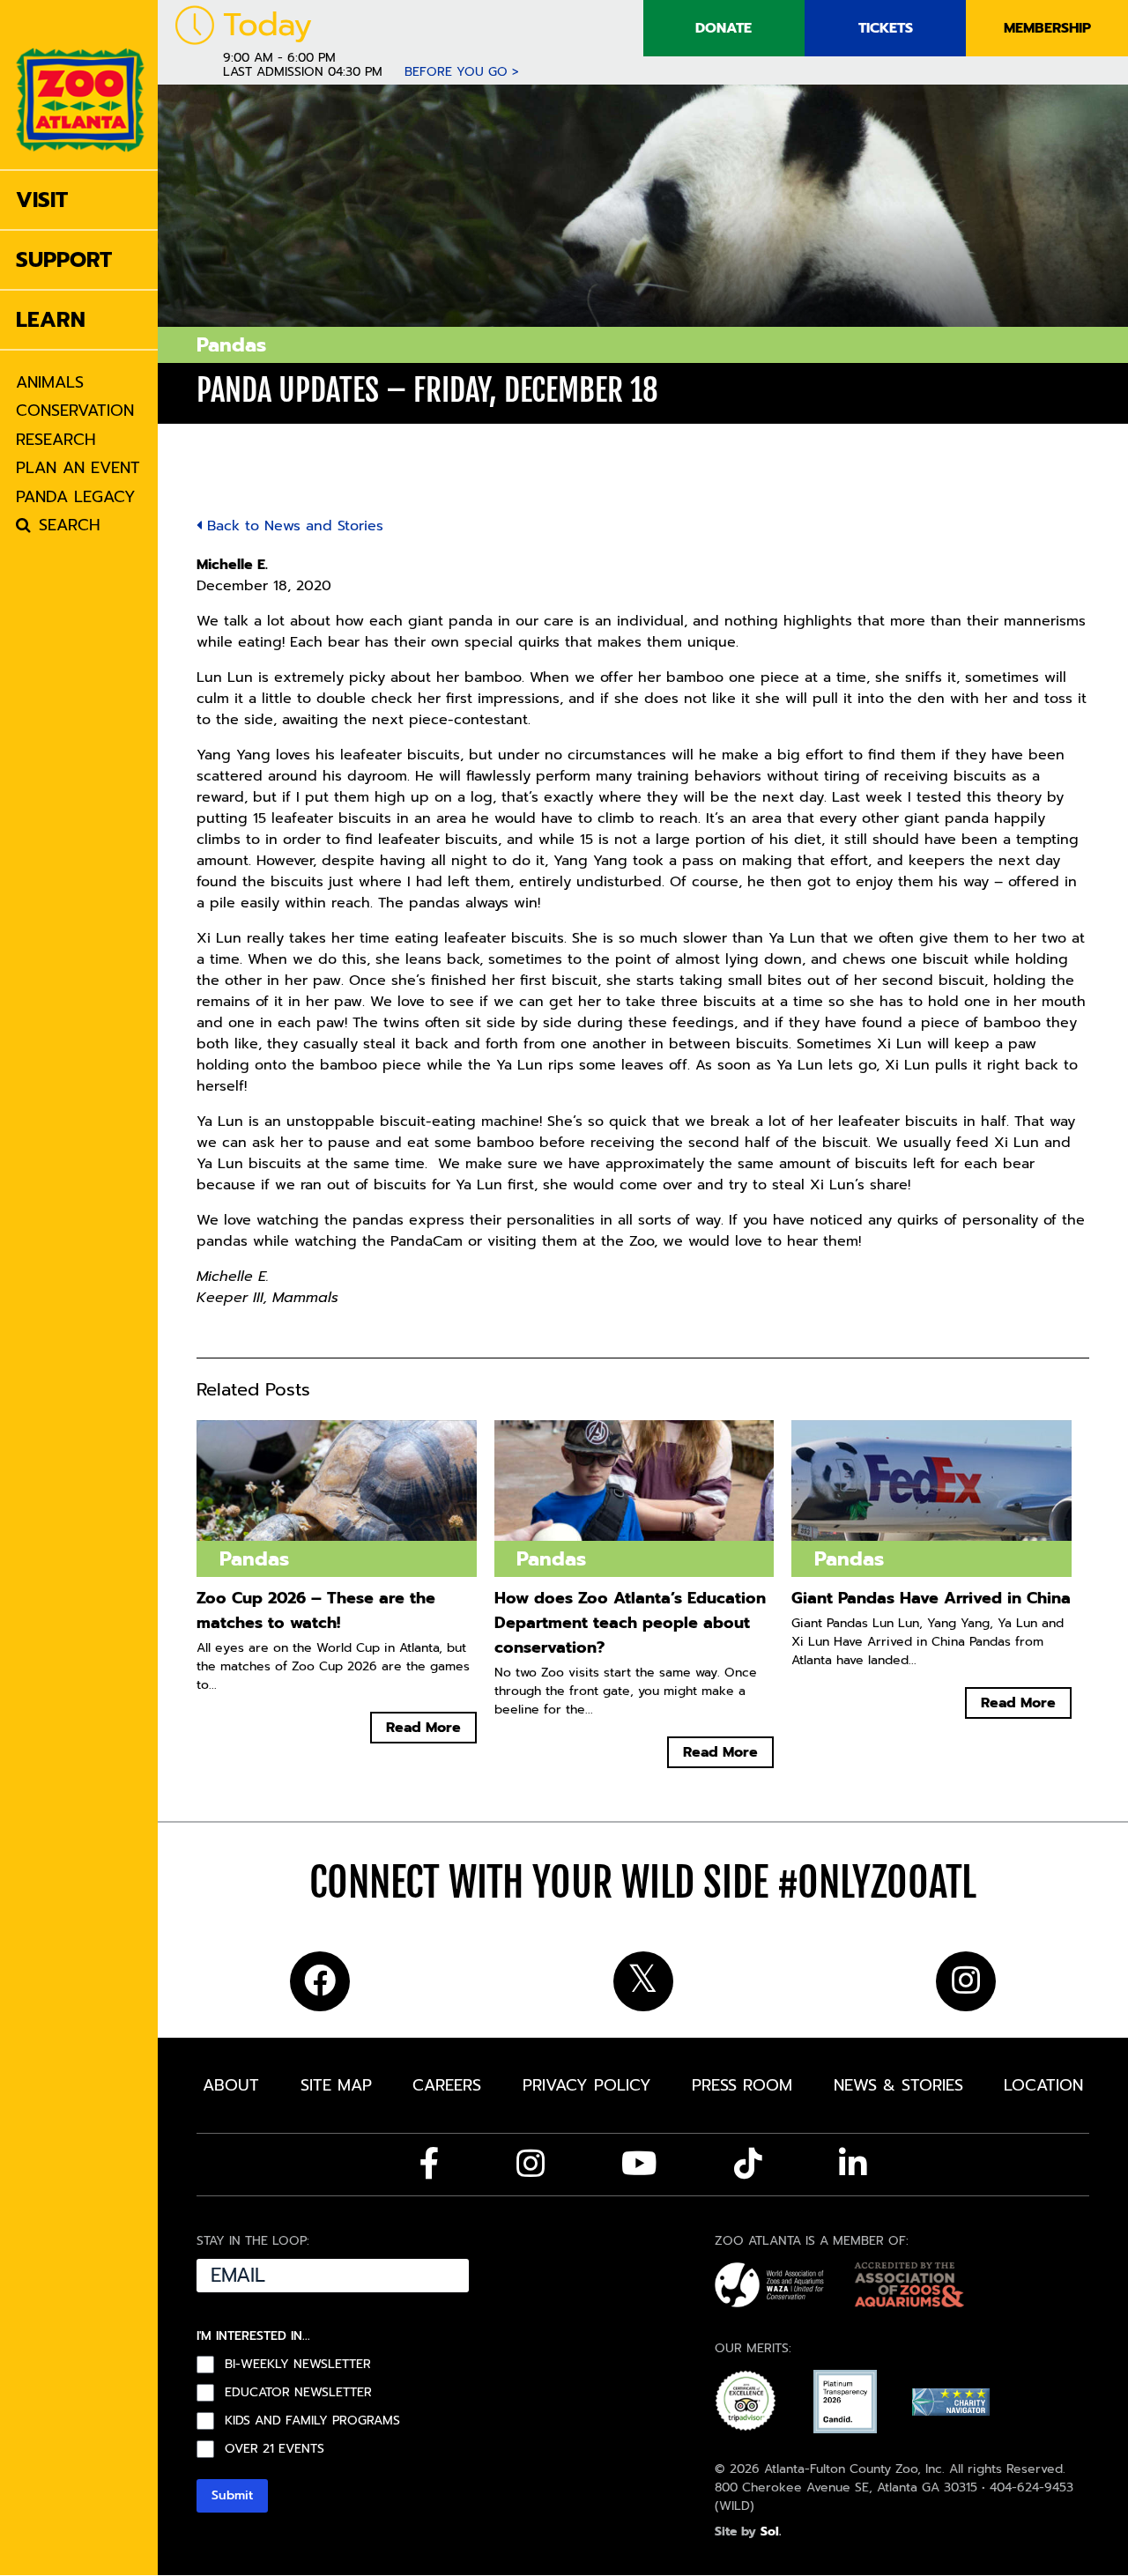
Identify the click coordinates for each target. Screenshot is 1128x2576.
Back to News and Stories (293, 526)
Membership (1047, 28)
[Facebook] (430, 2164)
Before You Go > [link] (462, 72)
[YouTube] (639, 2164)
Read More (423, 1728)
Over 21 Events (275, 2449)
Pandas (231, 345)
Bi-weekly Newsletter (298, 2365)
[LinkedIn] (853, 2164)
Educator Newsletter (298, 2393)
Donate (724, 28)
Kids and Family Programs (312, 2421)
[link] (80, 85)
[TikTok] (748, 2164)
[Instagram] (531, 2164)
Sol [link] (770, 2532)
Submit (232, 2495)
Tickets (886, 28)
